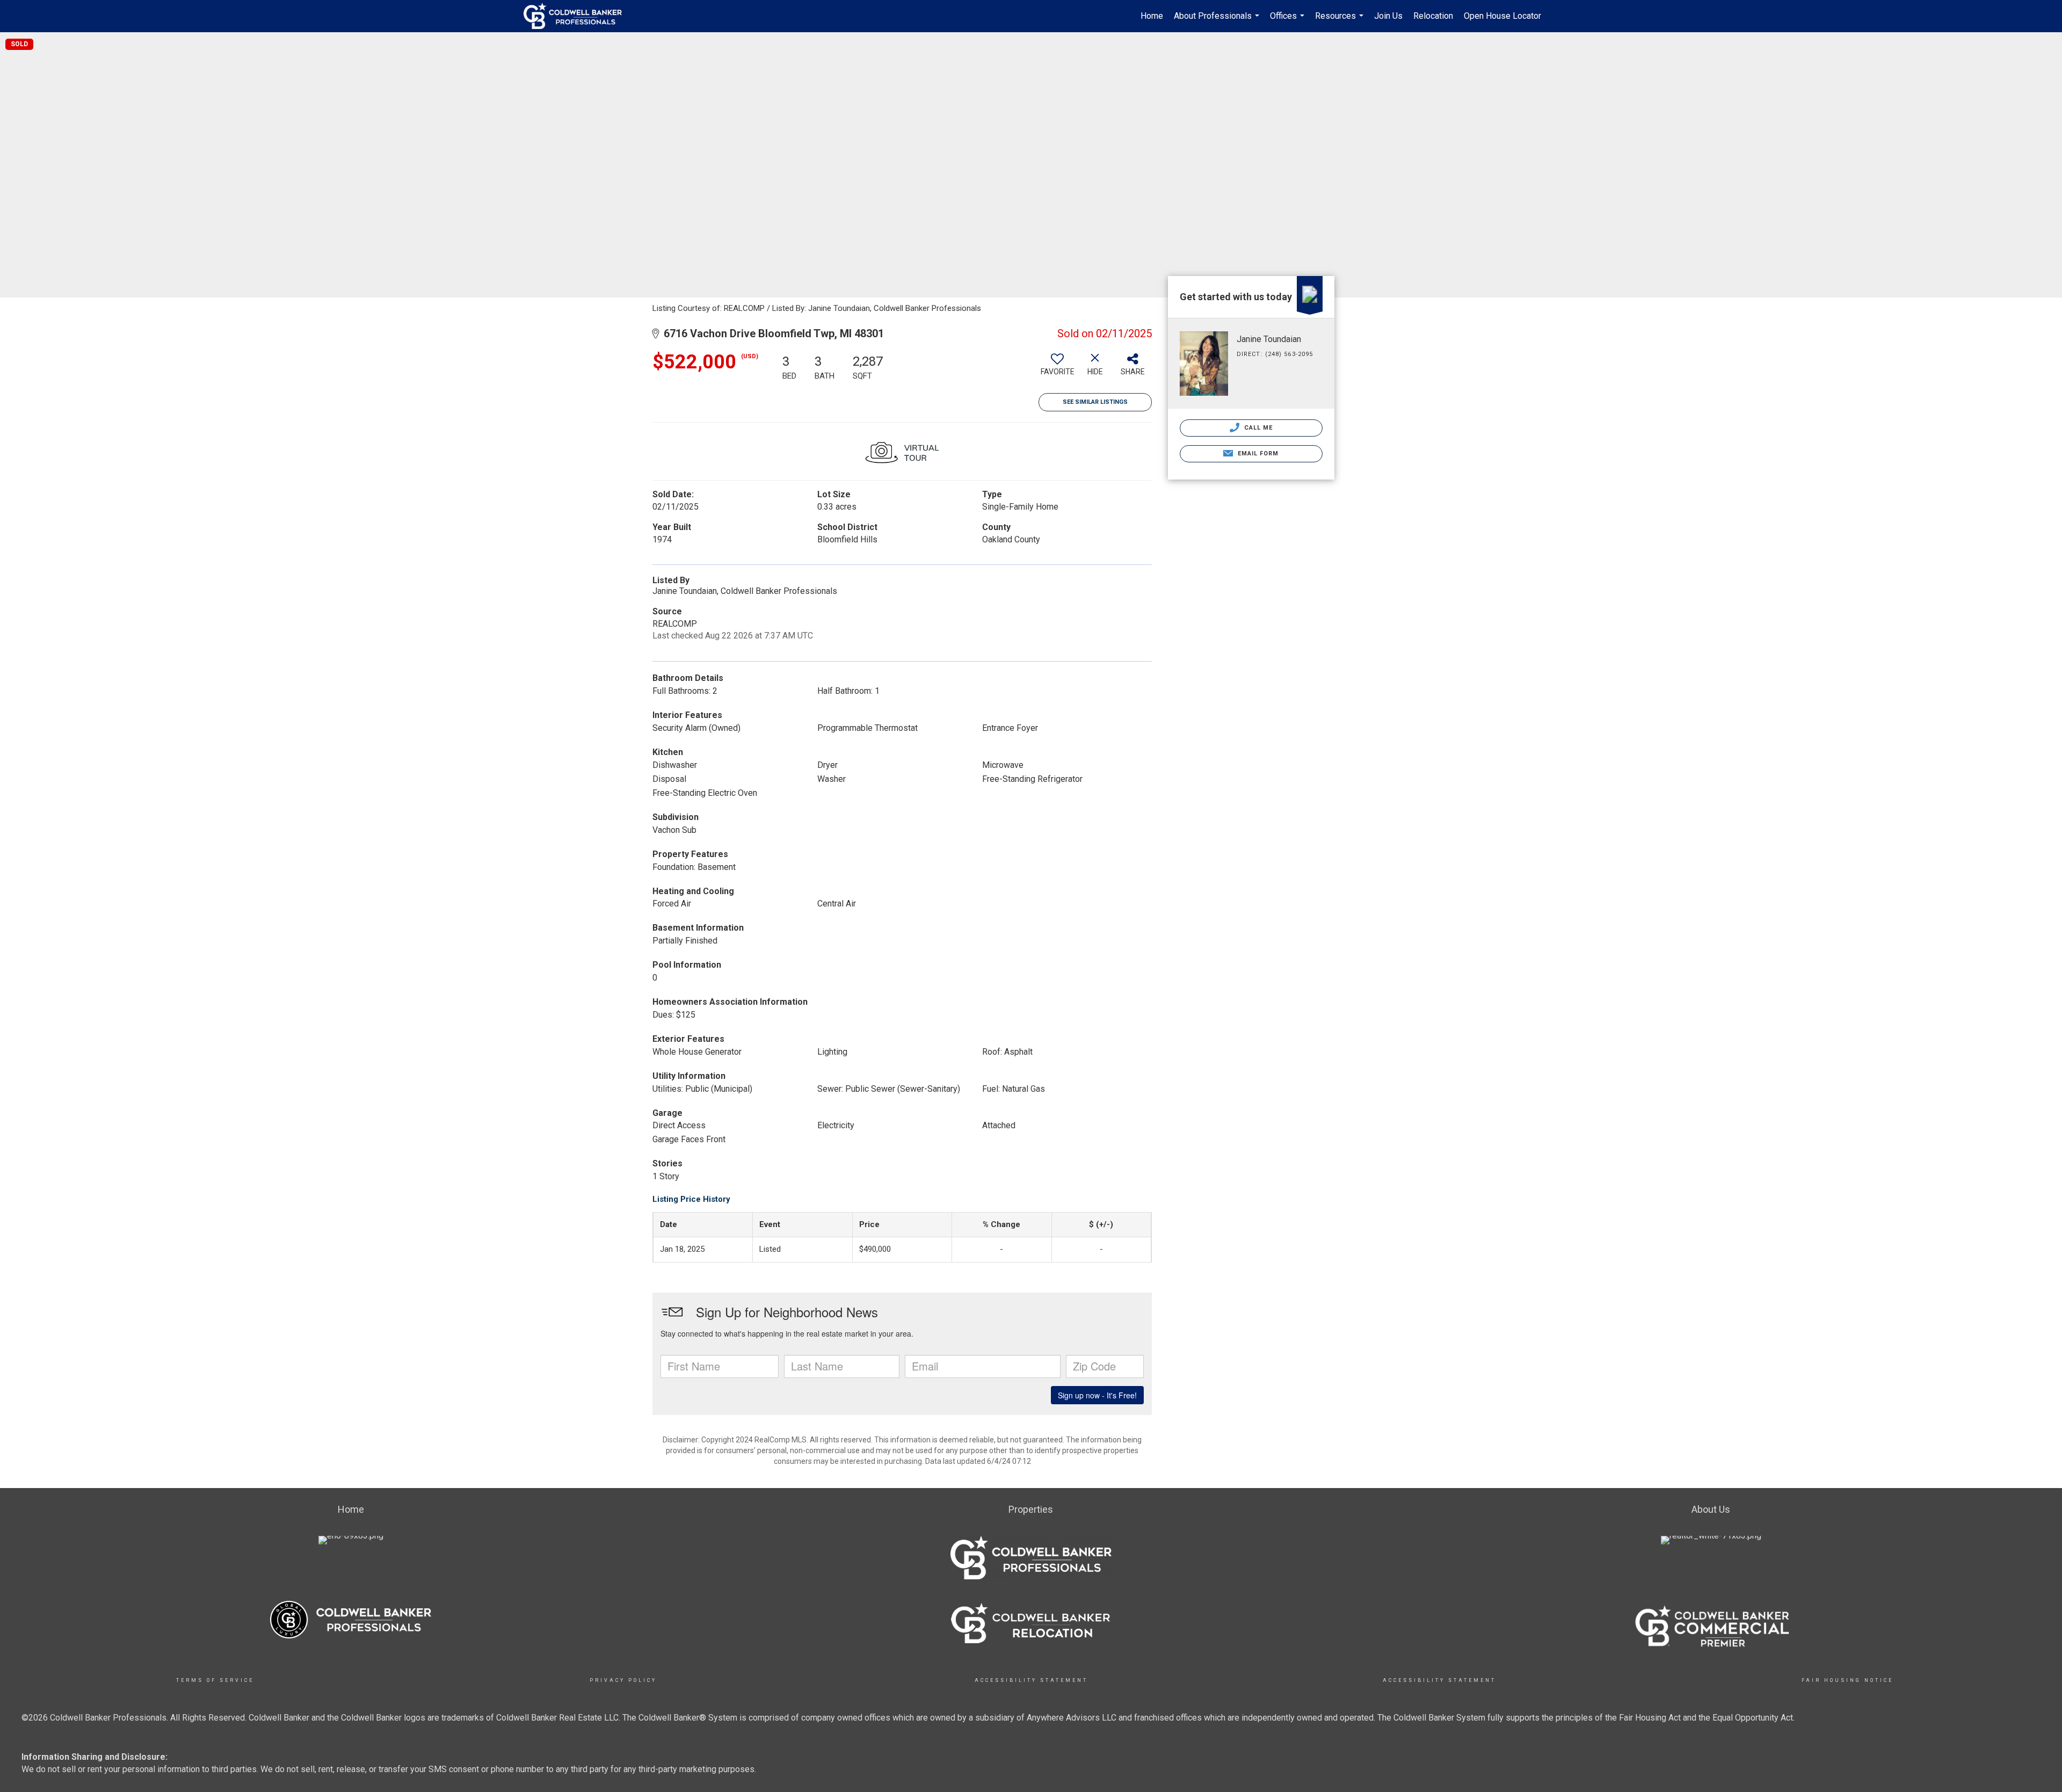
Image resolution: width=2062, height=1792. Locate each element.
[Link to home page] (578, 16)
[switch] (1057, 368)
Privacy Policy (623, 1680)
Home (1152, 16)
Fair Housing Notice (1847, 1680)
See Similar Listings (1095, 402)
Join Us (1388, 16)
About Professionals (1218, 21)
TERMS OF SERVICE (215, 1680)
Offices (1288, 21)
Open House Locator (1502, 16)
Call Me (1258, 428)
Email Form (1257, 454)
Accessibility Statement (1031, 1680)
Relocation (1433, 16)
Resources (1341, 21)
